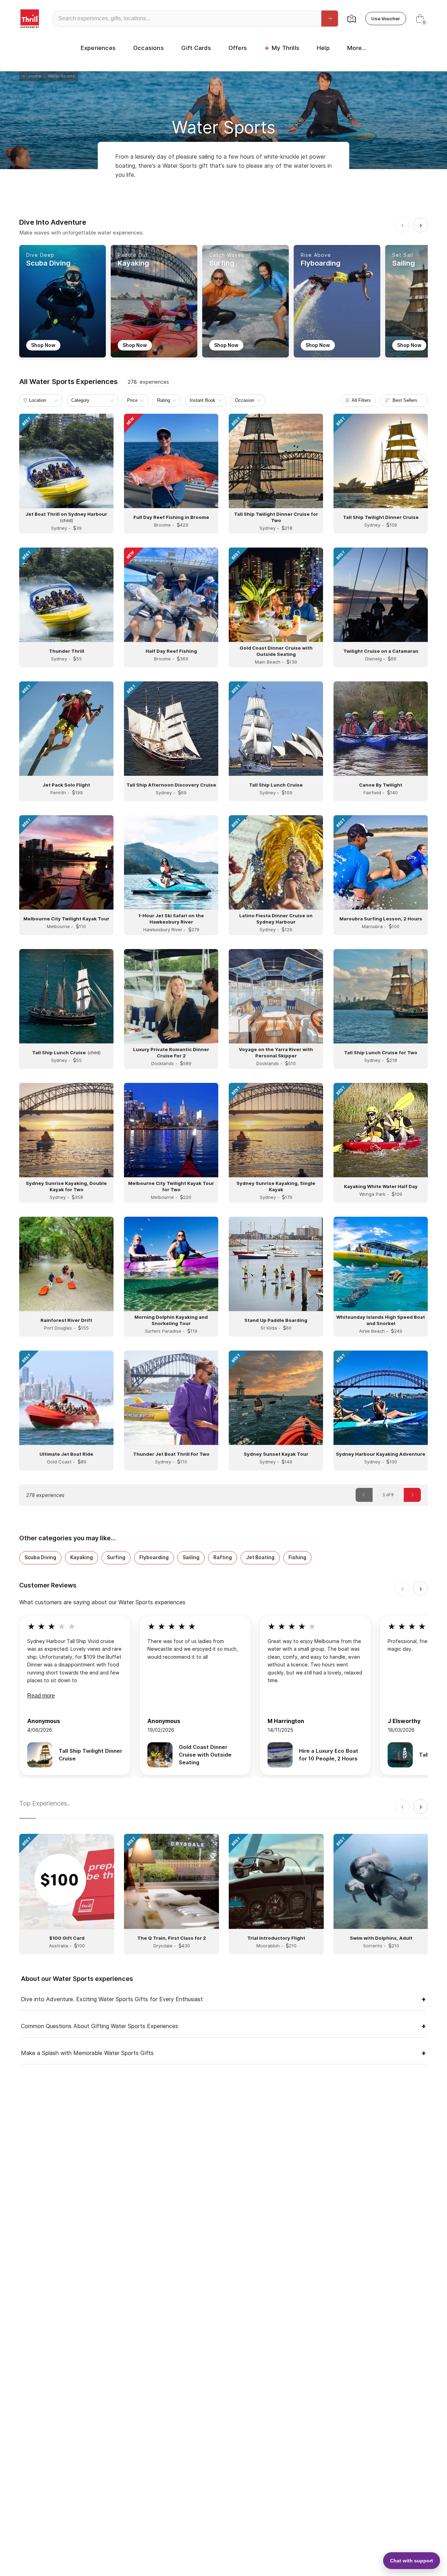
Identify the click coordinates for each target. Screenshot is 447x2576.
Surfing (116, 1557)
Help (323, 48)
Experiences (98, 48)
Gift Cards (196, 48)
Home (34, 76)
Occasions (148, 48)
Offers (238, 48)
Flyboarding (154, 1557)
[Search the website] (330, 19)
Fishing (297, 1557)
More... (357, 48)
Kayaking (82, 1557)
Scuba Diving (40, 1557)
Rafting (223, 1557)
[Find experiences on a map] (352, 19)
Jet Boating (260, 1557)
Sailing (191, 1557)
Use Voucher (386, 19)
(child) (66, 1052)
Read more (41, 1696)
